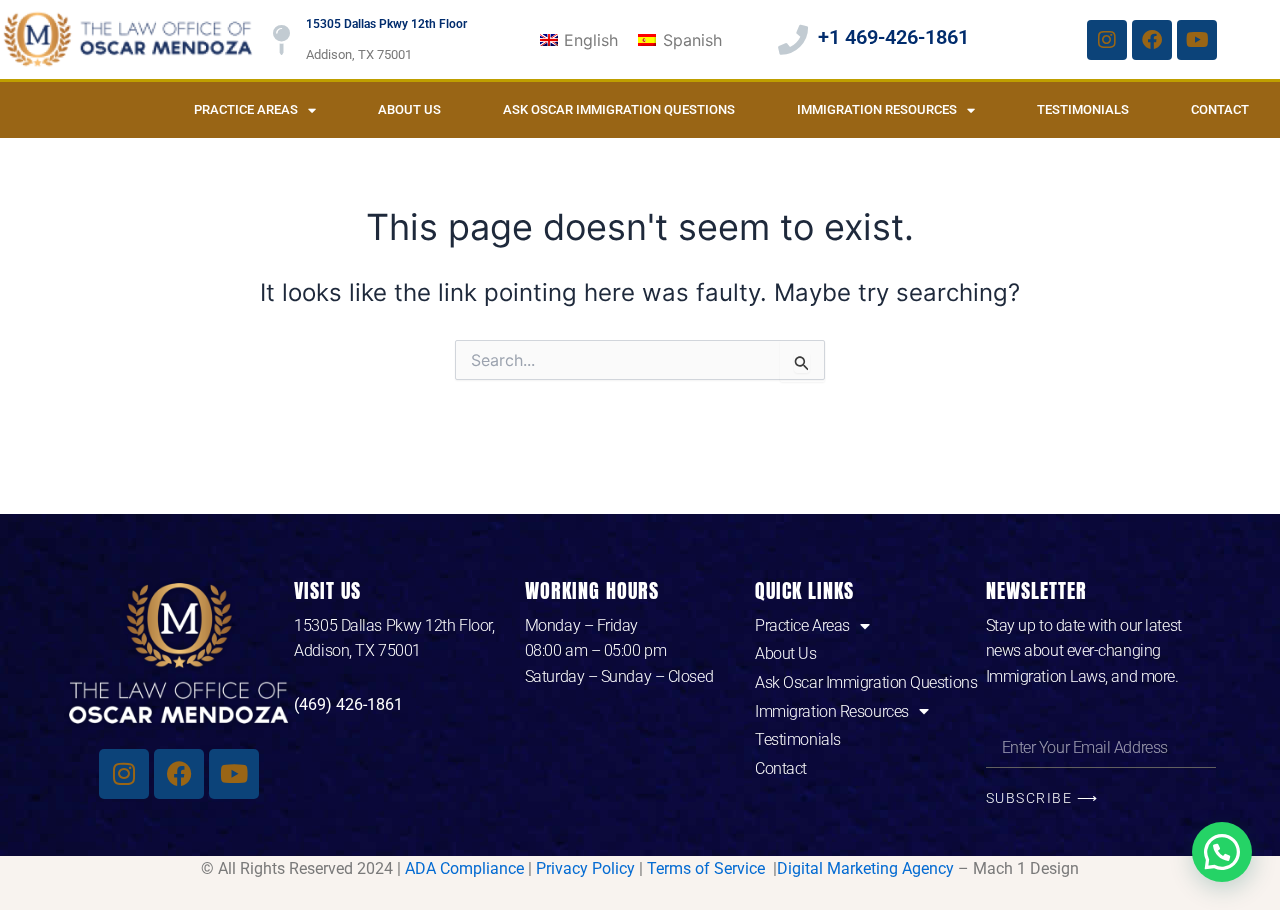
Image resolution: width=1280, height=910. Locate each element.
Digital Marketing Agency (865, 868)
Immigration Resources (877, 109)
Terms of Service (708, 868)
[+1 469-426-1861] (793, 40)
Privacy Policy (585, 868)
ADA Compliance (464, 868)
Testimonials (1083, 109)
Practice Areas (246, 109)
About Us (409, 109)
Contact (1220, 109)
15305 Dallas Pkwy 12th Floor (386, 24)
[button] (1222, 852)
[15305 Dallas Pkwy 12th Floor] (281, 40)
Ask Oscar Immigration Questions (619, 109)
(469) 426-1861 (348, 704)
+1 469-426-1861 (893, 37)
